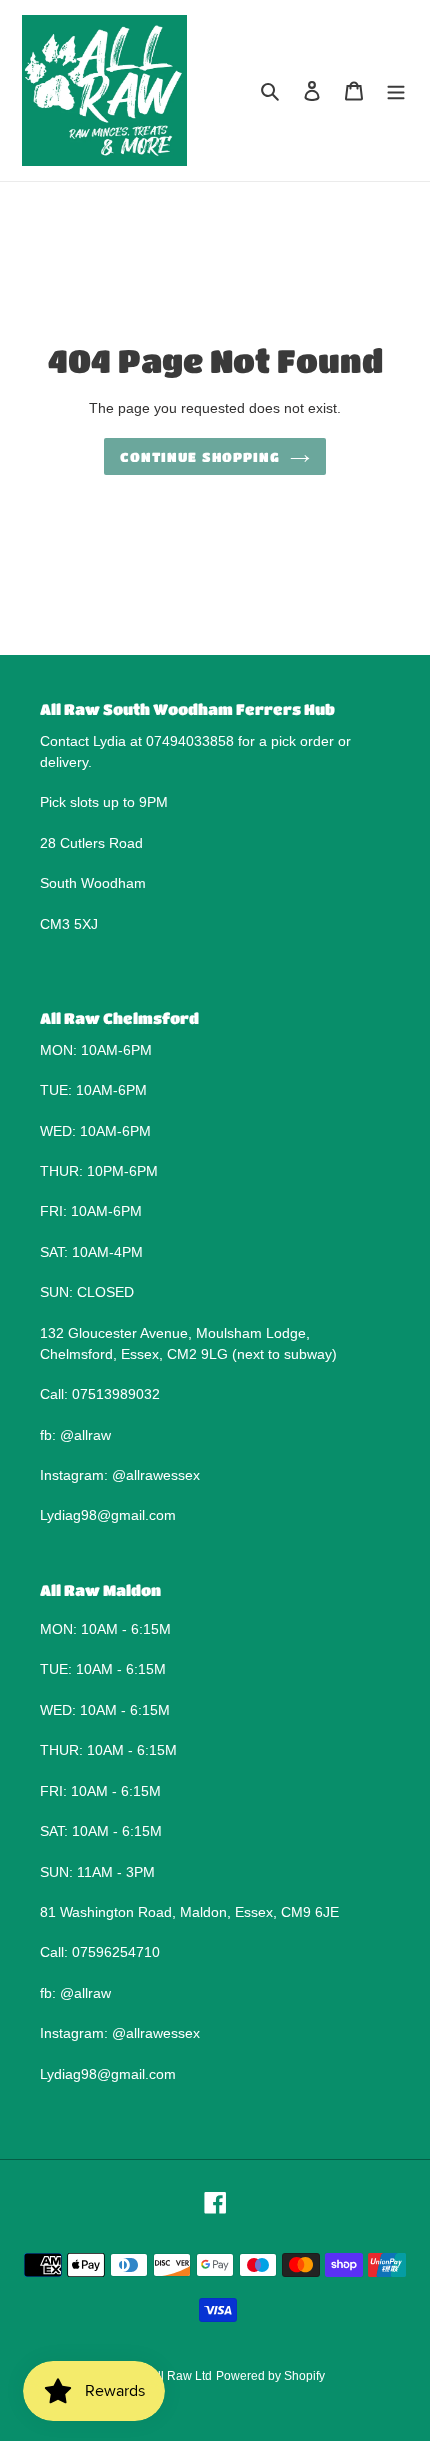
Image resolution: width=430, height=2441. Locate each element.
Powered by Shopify (270, 2376)
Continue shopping (200, 456)
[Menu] (396, 90)
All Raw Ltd (181, 2376)
